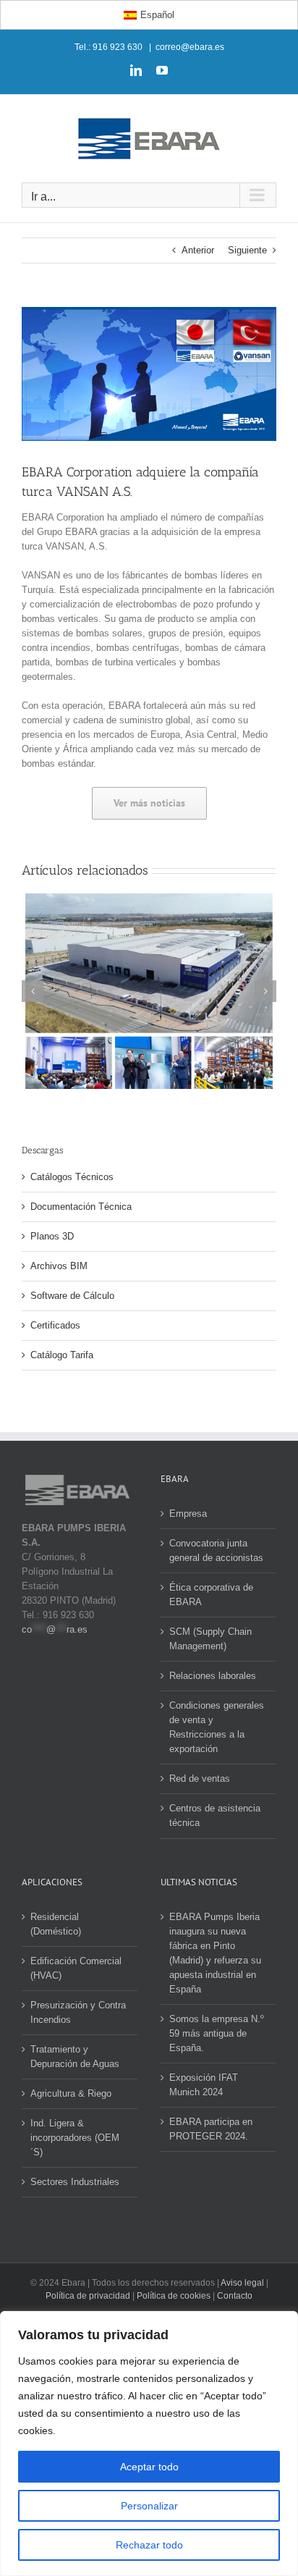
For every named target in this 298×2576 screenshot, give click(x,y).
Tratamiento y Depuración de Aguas (75, 2057)
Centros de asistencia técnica (215, 1815)
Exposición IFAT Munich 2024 (204, 2085)
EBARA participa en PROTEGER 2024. (211, 2129)
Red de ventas (200, 1779)
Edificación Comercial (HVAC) (76, 1968)
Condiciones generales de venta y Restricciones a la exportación (217, 1727)
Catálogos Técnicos (72, 1177)
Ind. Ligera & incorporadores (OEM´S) (75, 2138)
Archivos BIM (59, 1266)
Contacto (235, 2296)
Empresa (188, 1514)
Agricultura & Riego (71, 2093)
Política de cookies (174, 2296)
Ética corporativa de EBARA (211, 1595)
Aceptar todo (149, 2467)
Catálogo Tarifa (62, 1355)
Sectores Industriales (75, 2182)
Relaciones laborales (213, 1676)
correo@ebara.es (190, 47)
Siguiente (247, 250)
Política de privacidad (88, 2296)
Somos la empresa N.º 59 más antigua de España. (217, 2033)
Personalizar (149, 2506)
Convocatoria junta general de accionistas (216, 1550)
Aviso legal (242, 2283)
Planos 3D (52, 1236)
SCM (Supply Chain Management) (210, 1639)
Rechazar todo (149, 2545)
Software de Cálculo (72, 1296)
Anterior (198, 250)
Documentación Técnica (81, 1207)
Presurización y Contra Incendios (78, 2012)
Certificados (55, 1325)
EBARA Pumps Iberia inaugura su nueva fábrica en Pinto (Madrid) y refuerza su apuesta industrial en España (215, 1953)
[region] (149, 2444)
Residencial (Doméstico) (56, 1924)
